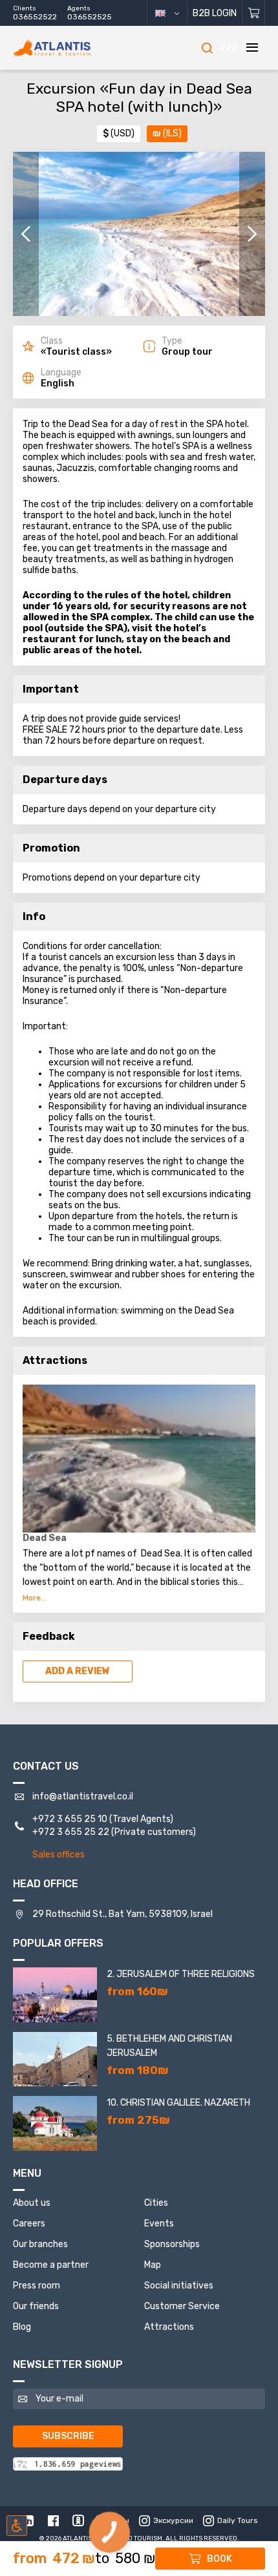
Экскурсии (173, 2520)
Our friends (36, 2306)
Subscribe (68, 2436)
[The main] (71, 48)
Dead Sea (45, 1538)
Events (159, 2224)
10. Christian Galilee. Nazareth (178, 2103)
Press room (37, 2286)
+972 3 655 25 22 (71, 1832)
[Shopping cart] (254, 13)
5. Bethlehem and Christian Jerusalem (169, 2046)
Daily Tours (238, 2520)
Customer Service (182, 2306)
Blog (22, 2327)
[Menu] (252, 48)
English (172, 13)
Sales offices (59, 1855)
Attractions (169, 2327)
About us (32, 2203)
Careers (29, 2224)
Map (153, 2265)
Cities (156, 2203)
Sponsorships (172, 2244)
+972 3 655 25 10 (70, 1819)
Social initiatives (179, 2286)
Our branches (40, 2244)
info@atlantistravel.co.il (83, 1796)
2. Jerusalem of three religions (181, 1974)
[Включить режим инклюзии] (17, 2526)
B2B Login (215, 13)
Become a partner (51, 2265)
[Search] (207, 48)
